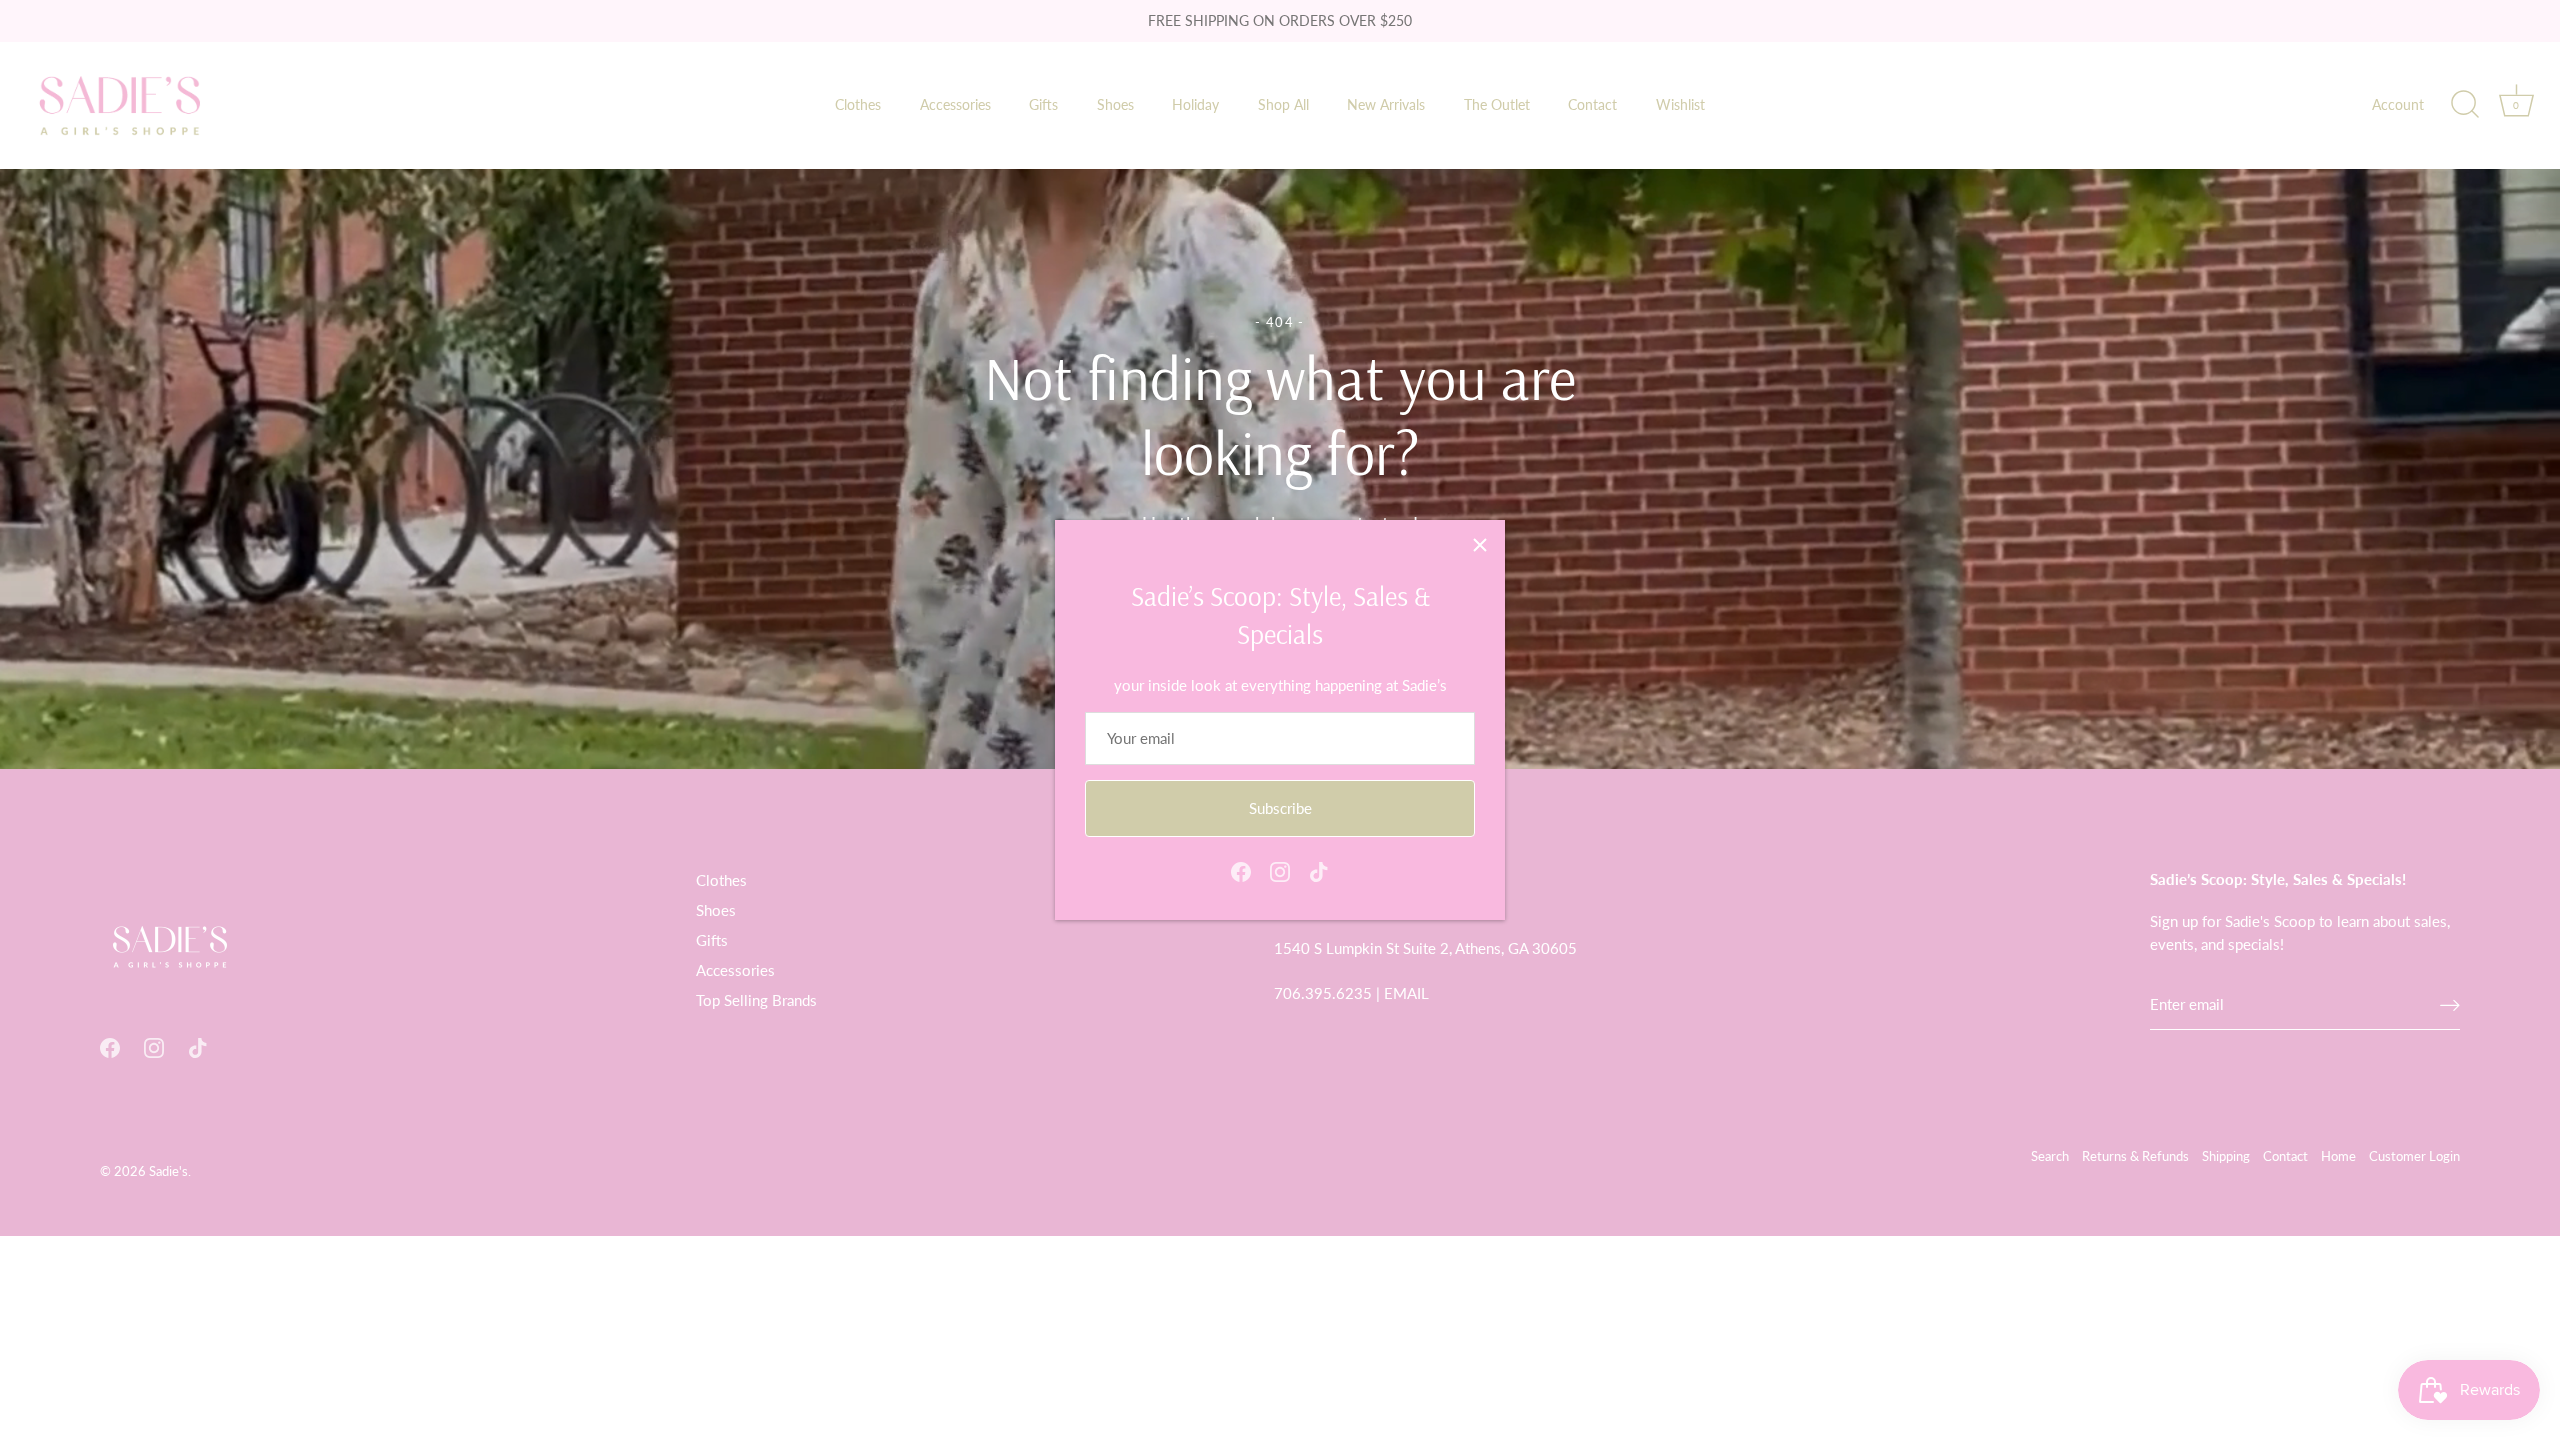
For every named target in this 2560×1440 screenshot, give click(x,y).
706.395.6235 (1323, 993)
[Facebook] (1241, 870)
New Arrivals (1386, 104)
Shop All (1283, 104)
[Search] (2465, 105)
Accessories (955, 104)
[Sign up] (2450, 1004)
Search (2050, 1156)
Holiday (1195, 104)
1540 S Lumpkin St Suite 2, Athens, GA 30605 (1425, 948)
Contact (1592, 104)
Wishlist (1680, 104)
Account (2398, 104)
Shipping (2226, 1156)
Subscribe (1280, 808)
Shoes (1115, 104)
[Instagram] (1280, 870)
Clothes (858, 104)
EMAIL (1406, 993)
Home (2338, 1156)
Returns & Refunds (2135, 1156)
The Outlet (1497, 104)
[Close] (1480, 545)
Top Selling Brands (756, 1000)
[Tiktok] (1319, 870)
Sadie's (168, 1171)
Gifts (1043, 104)
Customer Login (2414, 1156)
